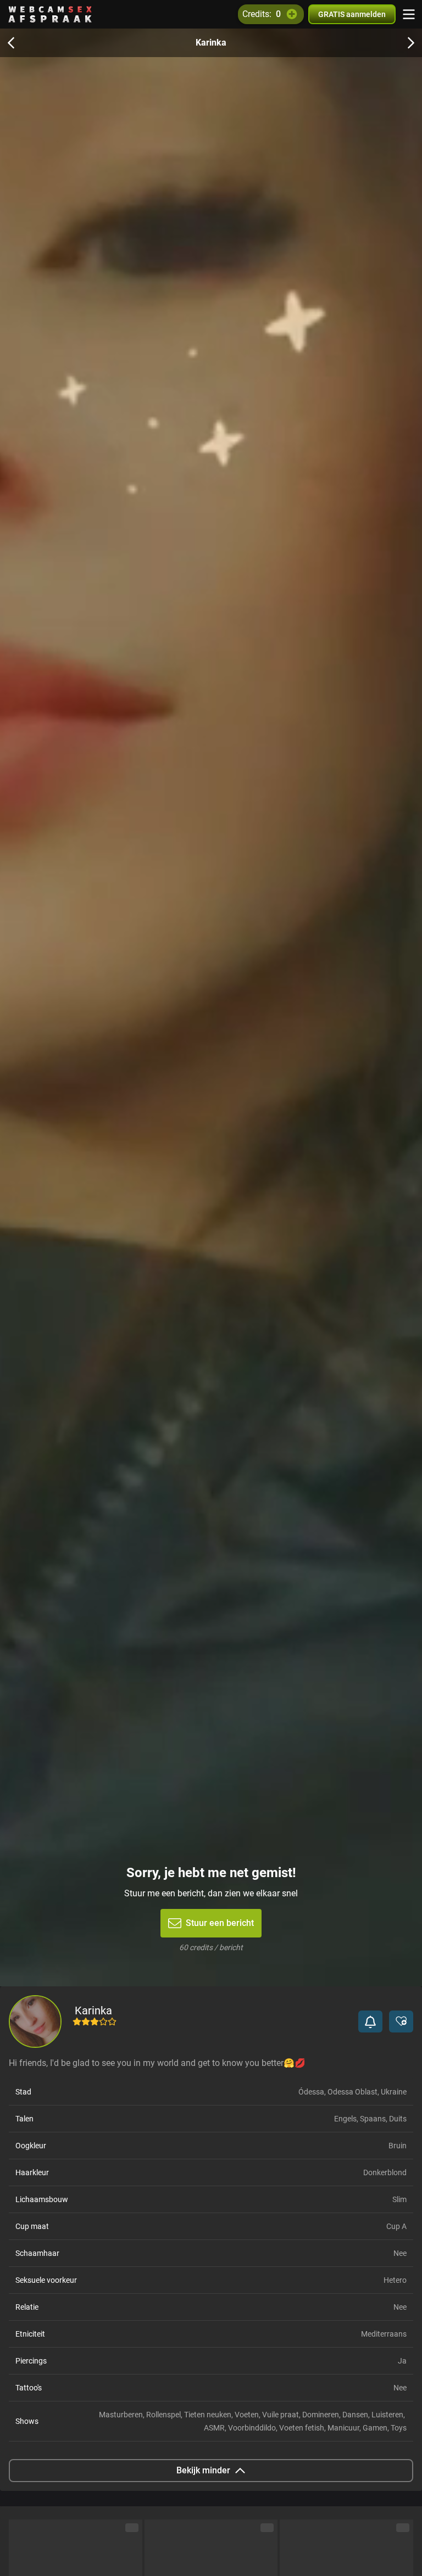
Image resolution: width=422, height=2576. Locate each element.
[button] (370, 2021)
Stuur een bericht (220, 1923)
